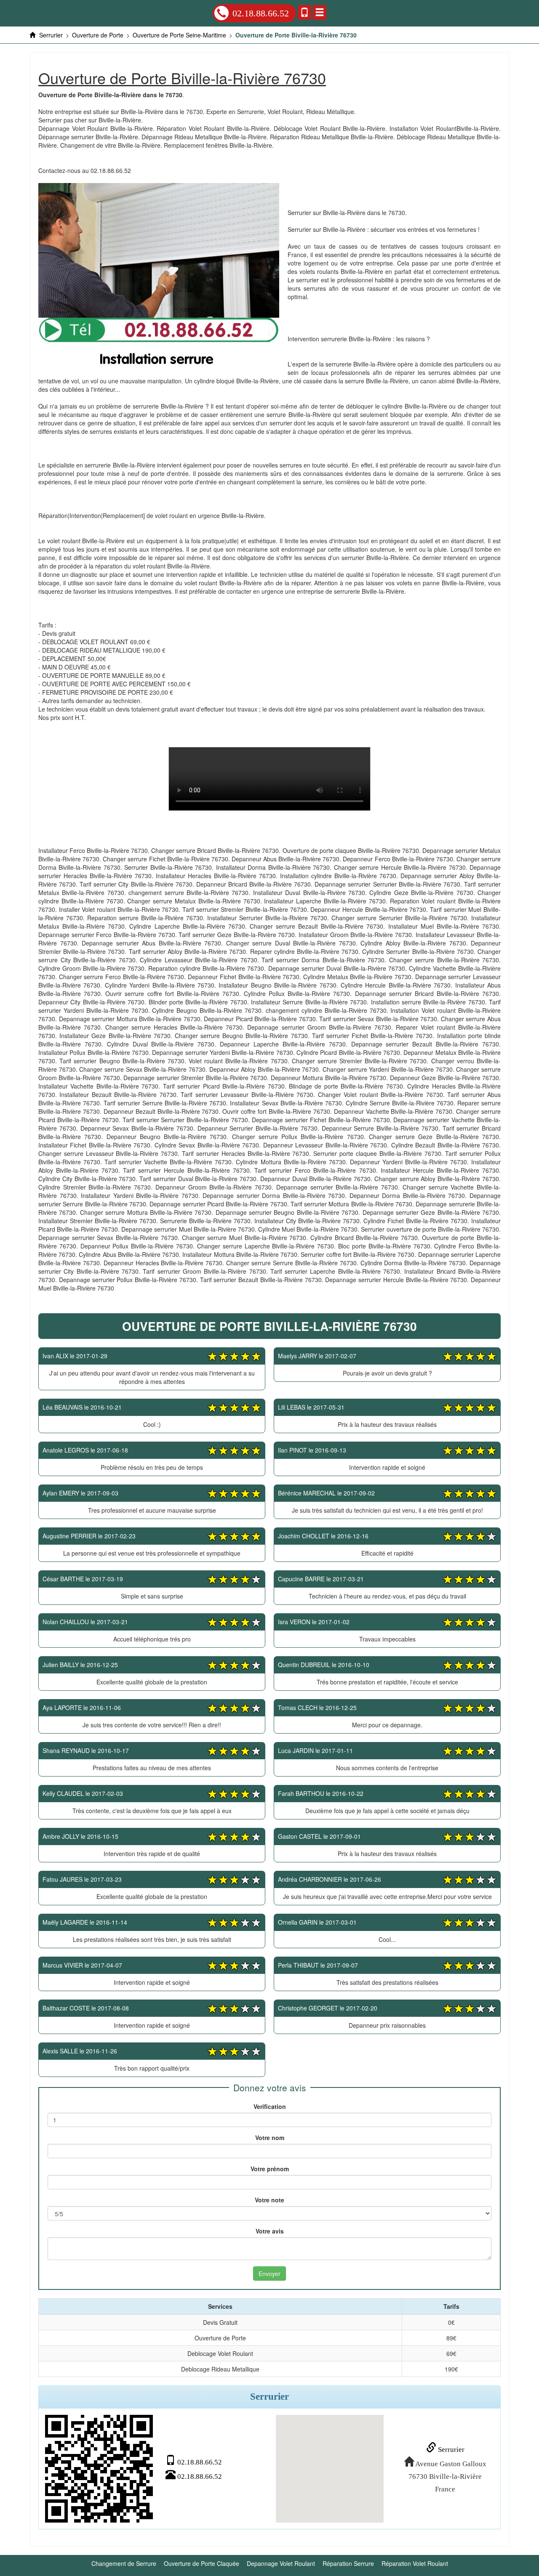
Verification (270, 2106)
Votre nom (270, 2138)
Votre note (269, 2200)
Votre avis (270, 2231)
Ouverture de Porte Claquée (201, 2563)
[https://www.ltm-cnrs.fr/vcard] (99, 2469)
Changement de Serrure (124, 2563)
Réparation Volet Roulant (415, 2563)
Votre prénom (270, 2169)
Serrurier (450, 2450)
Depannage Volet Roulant (281, 2563)
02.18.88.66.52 (261, 13)
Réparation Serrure (348, 2563)
